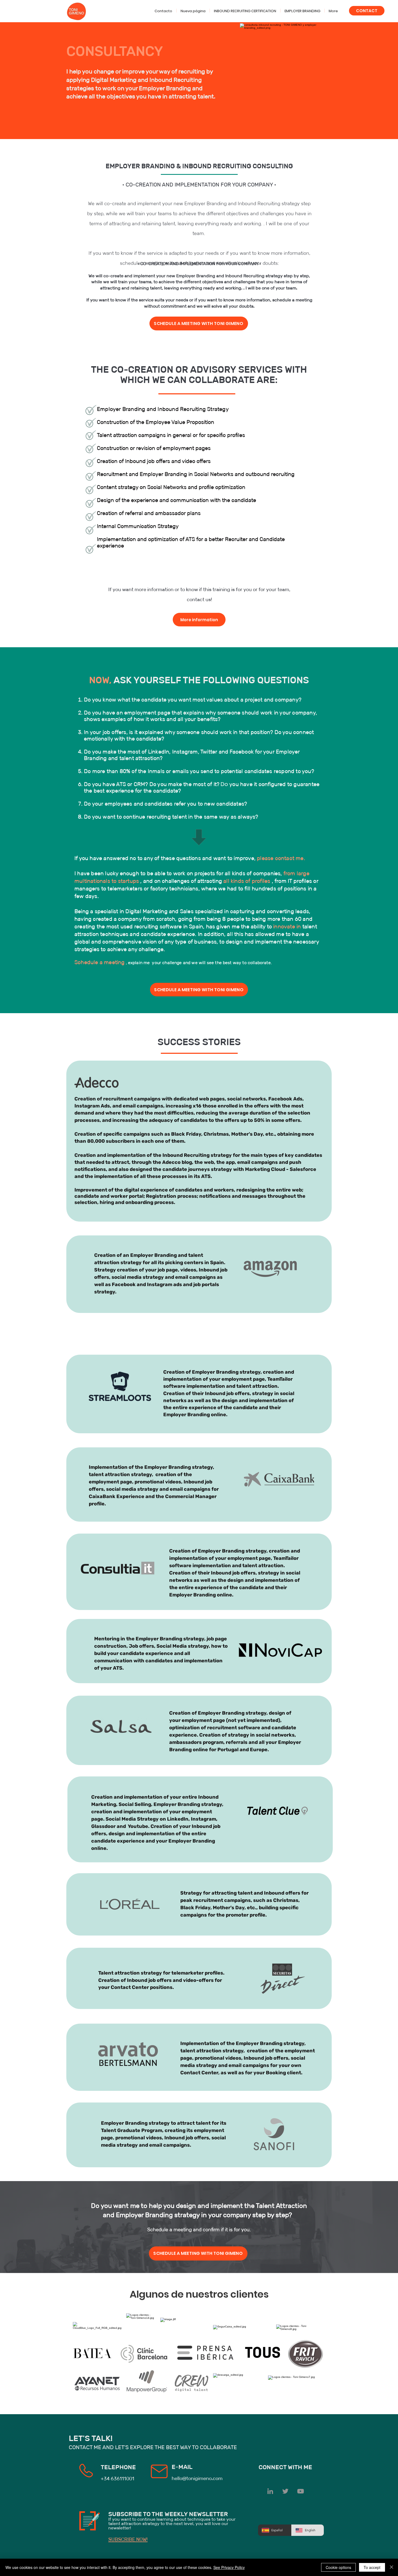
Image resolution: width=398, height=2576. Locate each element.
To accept (372, 2567)
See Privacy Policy (229, 2567)
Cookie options (338, 2567)
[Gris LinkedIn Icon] (270, 2491)
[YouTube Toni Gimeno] (301, 2491)
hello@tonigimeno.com (197, 2478)
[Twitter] (285, 2491)
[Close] (392, 2567)
